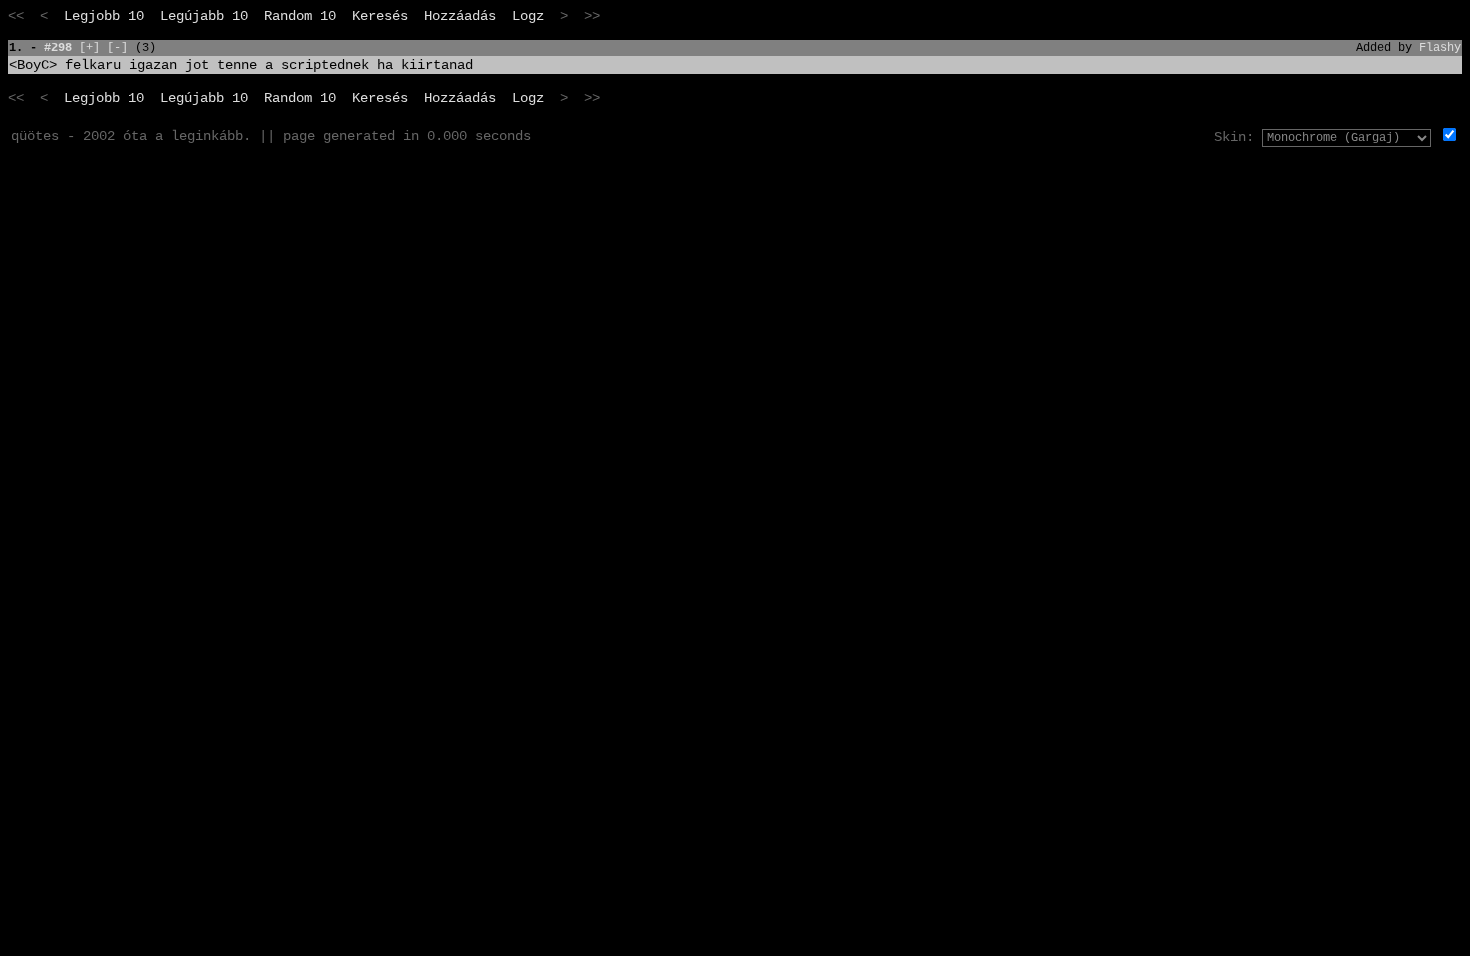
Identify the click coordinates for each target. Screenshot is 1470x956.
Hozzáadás (460, 16)
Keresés (380, 16)
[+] (89, 48)
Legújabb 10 (204, 16)
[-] (117, 48)
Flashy (1440, 48)
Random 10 (300, 16)
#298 (58, 48)
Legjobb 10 (104, 16)
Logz (528, 16)
